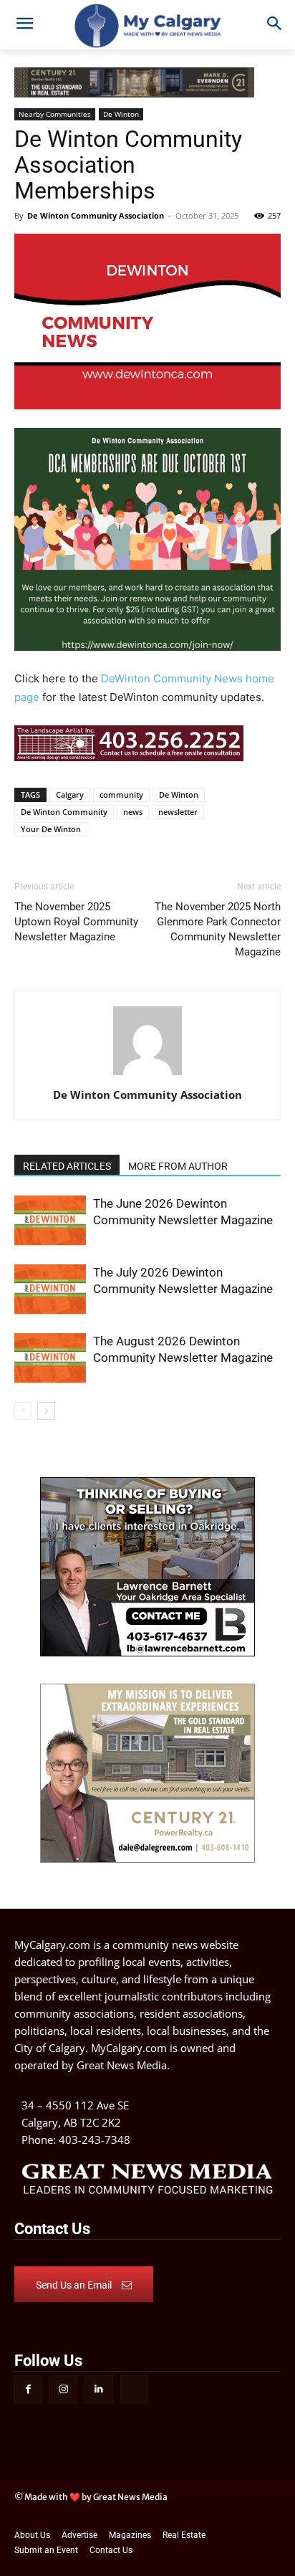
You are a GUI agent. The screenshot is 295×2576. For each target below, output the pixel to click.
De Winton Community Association (96, 215)
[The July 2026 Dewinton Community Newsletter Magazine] (50, 1289)
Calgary (70, 795)
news (133, 812)
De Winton (179, 795)
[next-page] (46, 1411)
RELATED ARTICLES (67, 1166)
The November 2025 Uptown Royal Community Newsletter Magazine (76, 922)
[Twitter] (134, 2389)
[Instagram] (63, 2389)
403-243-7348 (95, 2139)
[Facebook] (28, 2389)
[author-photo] (147, 1075)
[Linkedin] (98, 2389)
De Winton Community (64, 812)
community (121, 795)
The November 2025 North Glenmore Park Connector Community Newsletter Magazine (218, 929)
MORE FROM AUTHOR (178, 1166)
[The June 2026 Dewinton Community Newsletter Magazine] (50, 1220)
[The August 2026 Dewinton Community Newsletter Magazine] (50, 1358)
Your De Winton (51, 829)
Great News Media (122, 2065)
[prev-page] (23, 1411)
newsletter (178, 812)
